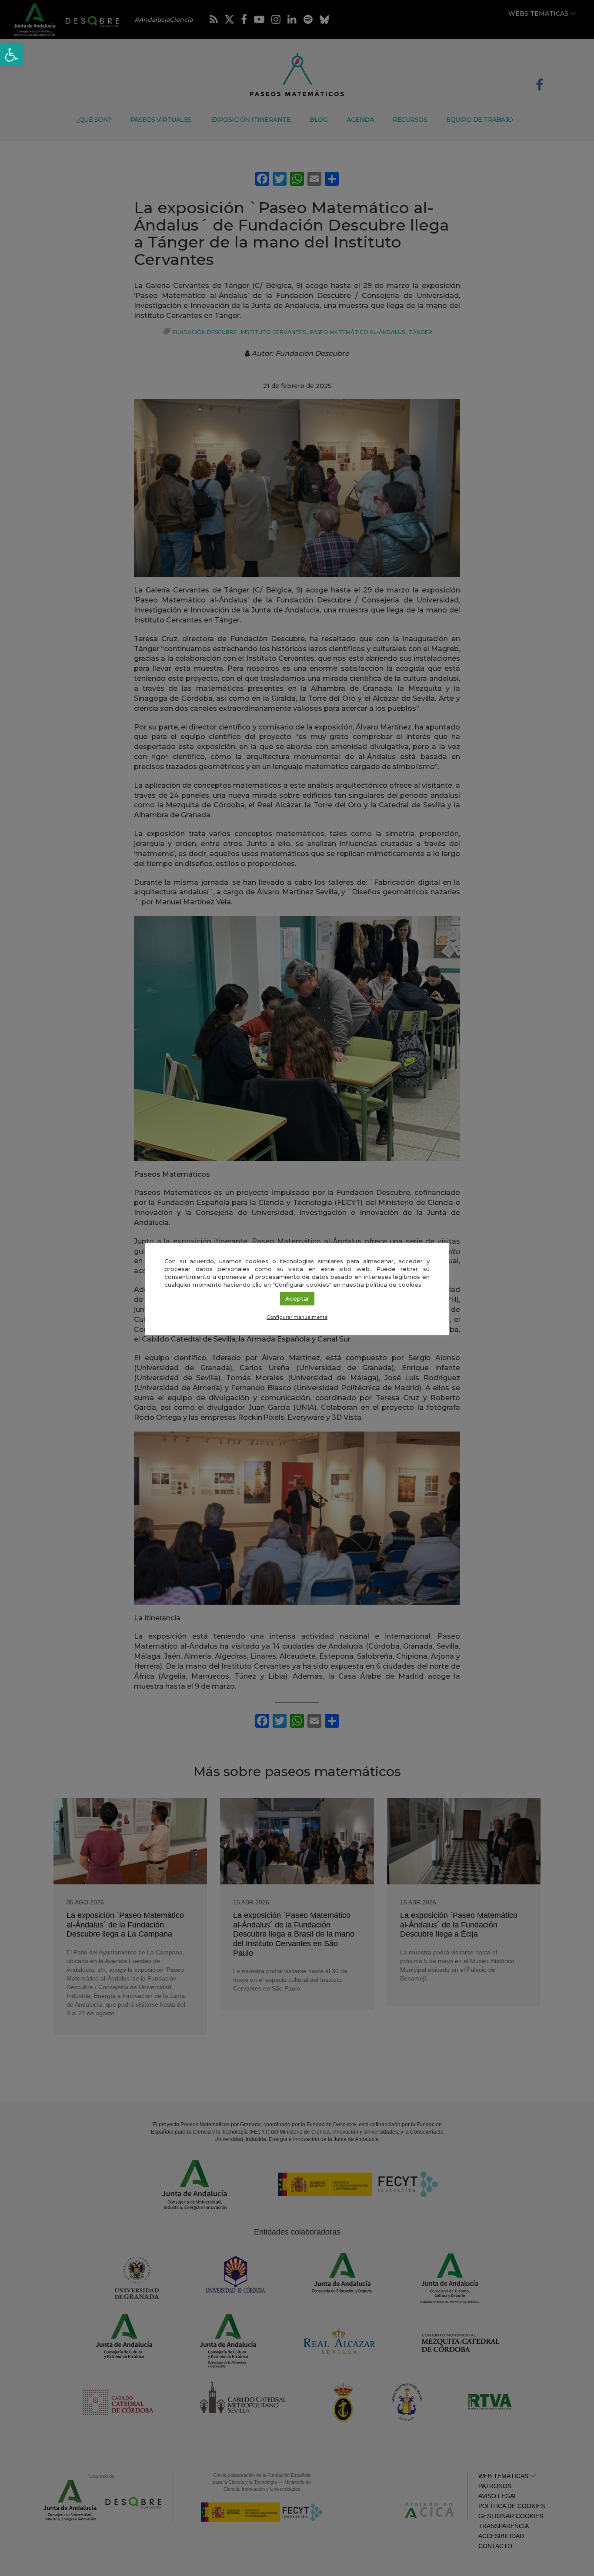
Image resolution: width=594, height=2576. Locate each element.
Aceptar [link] (297, 1298)
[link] (11, 55)
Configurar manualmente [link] (297, 1317)
